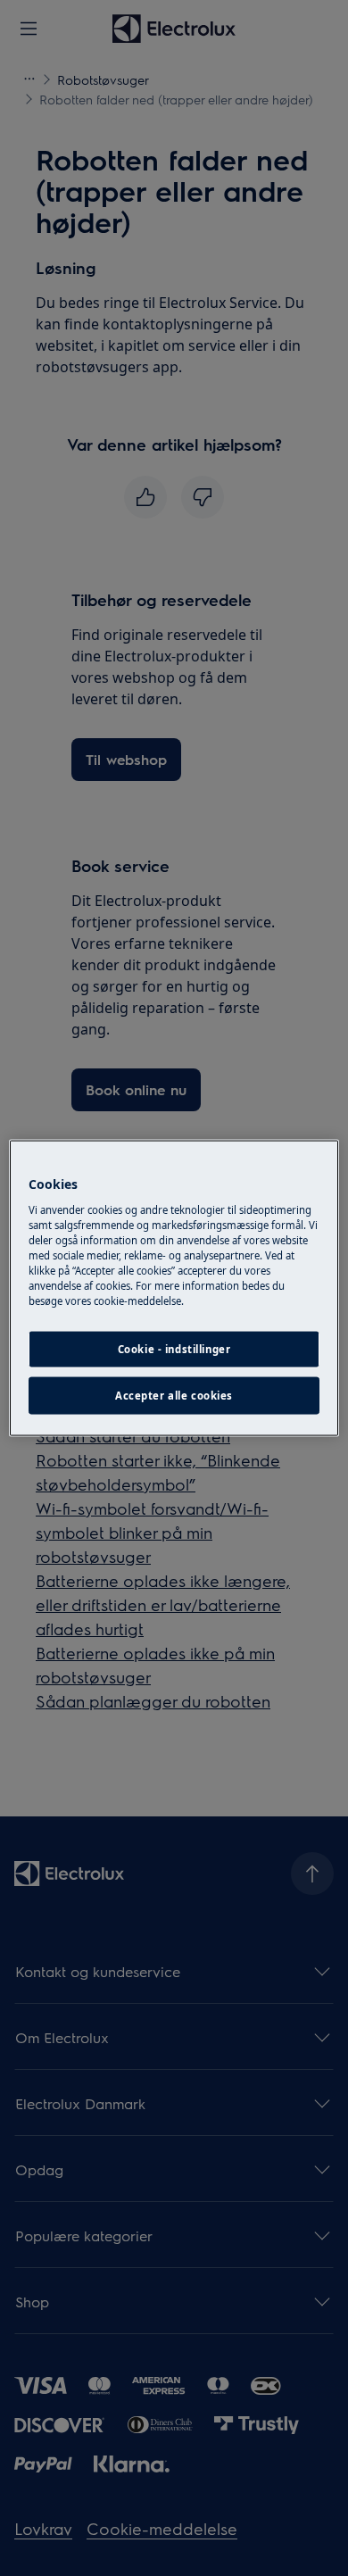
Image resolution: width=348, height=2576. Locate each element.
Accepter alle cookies (174, 1396)
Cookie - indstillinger (174, 1349)
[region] (174, 1288)
